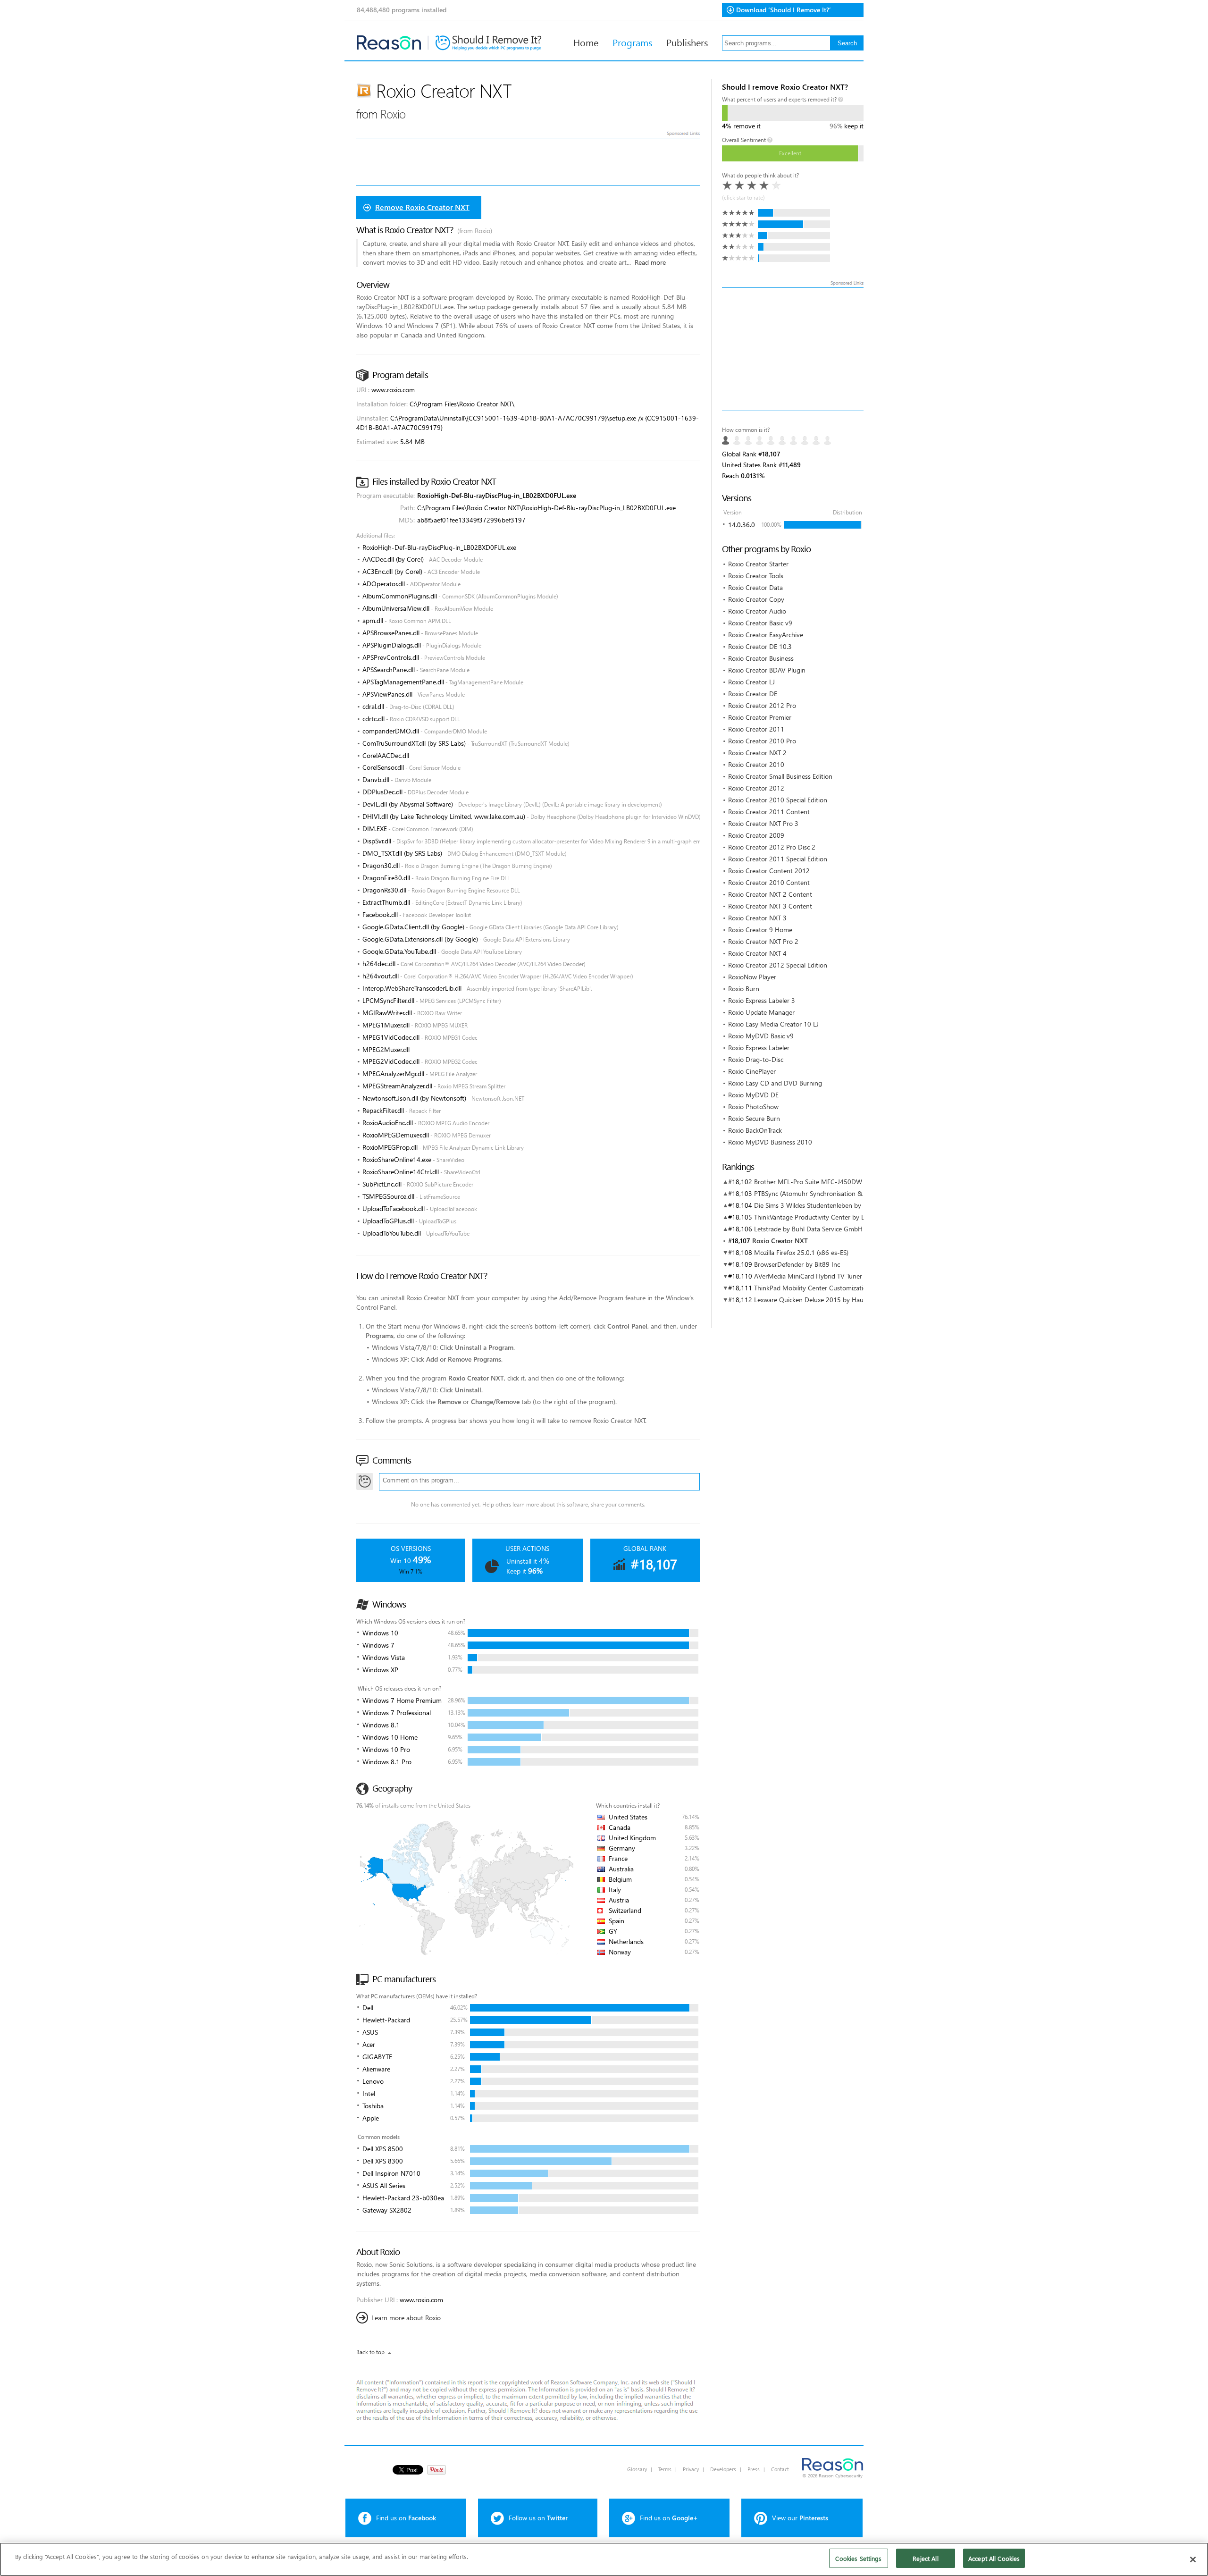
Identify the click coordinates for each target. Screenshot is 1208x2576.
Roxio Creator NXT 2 (757, 753)
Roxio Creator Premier (760, 717)
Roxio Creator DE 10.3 (760, 646)
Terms (665, 2469)
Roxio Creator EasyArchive (766, 635)
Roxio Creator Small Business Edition (780, 776)
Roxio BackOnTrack (755, 1130)
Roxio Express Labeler (759, 1048)
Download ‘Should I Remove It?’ (784, 10)
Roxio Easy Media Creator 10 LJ (773, 1024)
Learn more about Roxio (406, 2318)
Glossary (637, 2469)
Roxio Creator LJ (751, 682)
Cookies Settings (858, 2558)
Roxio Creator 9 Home (760, 930)
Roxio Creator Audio (757, 611)
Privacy (691, 2469)
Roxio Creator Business (761, 658)
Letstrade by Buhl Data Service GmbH (808, 1229)
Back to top (370, 2352)
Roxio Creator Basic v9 (760, 623)
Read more (650, 262)
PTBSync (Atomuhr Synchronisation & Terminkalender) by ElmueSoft (852, 1193)
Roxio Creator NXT (780, 1241)
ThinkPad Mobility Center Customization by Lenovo (828, 1288)
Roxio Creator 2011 (756, 729)
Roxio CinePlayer (752, 1071)
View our (800, 2518)
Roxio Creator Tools (756, 576)
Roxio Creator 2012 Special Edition (778, 965)
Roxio (393, 114)
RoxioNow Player (752, 977)
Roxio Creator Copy (756, 599)
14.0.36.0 (742, 525)
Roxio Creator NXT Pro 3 (763, 823)
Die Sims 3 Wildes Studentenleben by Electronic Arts (829, 1205)
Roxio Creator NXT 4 (757, 953)
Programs (632, 42)
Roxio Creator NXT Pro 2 (763, 941)
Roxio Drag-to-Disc (756, 1059)
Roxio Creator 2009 (756, 835)
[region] (604, 2559)
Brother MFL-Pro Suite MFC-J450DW (808, 1182)
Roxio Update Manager (761, 1012)
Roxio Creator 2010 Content (769, 882)
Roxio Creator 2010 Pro (762, 741)
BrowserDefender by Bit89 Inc (797, 1264)
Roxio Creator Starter (758, 564)
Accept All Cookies (994, 2558)
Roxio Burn (744, 989)
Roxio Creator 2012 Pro (762, 705)
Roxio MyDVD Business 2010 (770, 1142)
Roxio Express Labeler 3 (762, 1000)
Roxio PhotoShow (753, 1107)
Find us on (406, 2518)
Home (586, 42)
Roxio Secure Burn (754, 1118)
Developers (723, 2469)
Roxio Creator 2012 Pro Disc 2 (772, 847)
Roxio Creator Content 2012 (769, 871)
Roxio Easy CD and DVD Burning (775, 1083)
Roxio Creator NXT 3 (757, 918)
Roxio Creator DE (753, 694)
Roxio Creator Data (755, 587)
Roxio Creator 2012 (756, 788)
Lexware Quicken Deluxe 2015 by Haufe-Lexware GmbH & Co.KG (848, 1300)
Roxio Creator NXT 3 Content (770, 906)
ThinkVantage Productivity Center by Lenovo (818, 1217)
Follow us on (538, 2518)
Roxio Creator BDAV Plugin (767, 670)
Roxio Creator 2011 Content (769, 812)
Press (754, 2469)
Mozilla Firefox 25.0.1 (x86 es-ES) (801, 1252)
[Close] (1193, 2559)
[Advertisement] (793, 349)
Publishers (687, 42)
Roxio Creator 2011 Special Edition (778, 859)
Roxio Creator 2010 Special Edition (778, 800)
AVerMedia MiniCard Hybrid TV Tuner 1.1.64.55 (822, 1276)
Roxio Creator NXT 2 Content (770, 894)
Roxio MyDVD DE (753, 1095)
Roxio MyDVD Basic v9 (761, 1036)
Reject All (925, 2558)
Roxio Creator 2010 (756, 764)
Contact (780, 2469)
